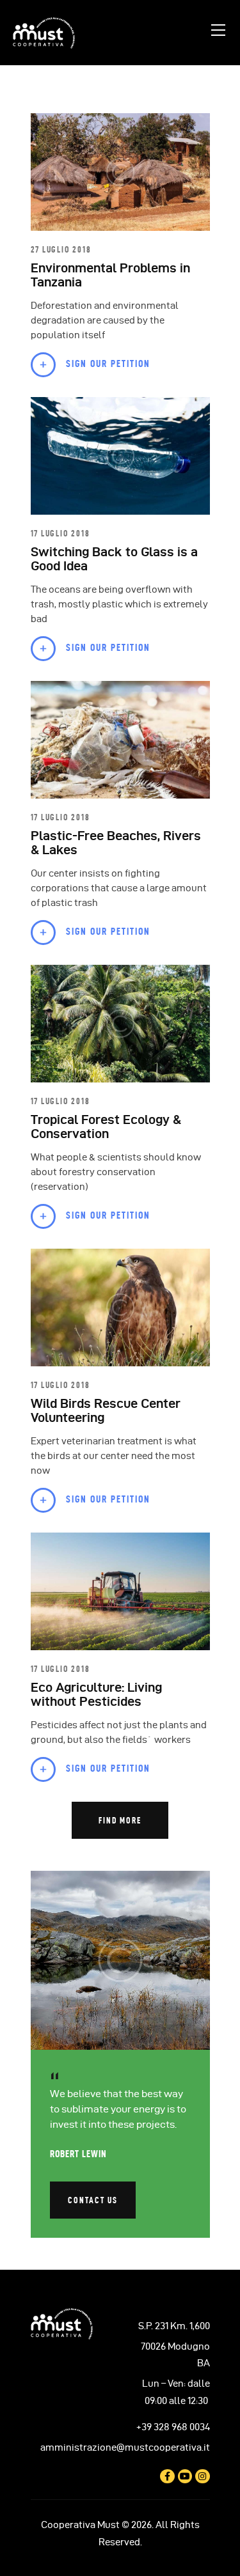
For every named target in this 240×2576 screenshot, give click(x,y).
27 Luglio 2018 (61, 249)
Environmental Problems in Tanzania (110, 275)
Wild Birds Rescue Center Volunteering (106, 1410)
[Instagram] (202, 2476)
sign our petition (108, 363)
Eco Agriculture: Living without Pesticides (96, 1694)
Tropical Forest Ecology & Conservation (106, 1127)
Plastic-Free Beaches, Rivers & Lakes (116, 843)
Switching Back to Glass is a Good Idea (114, 559)
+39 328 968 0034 (173, 2427)
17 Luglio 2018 (60, 533)
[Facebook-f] (167, 2476)
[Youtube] (185, 2476)
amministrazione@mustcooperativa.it (125, 2447)
